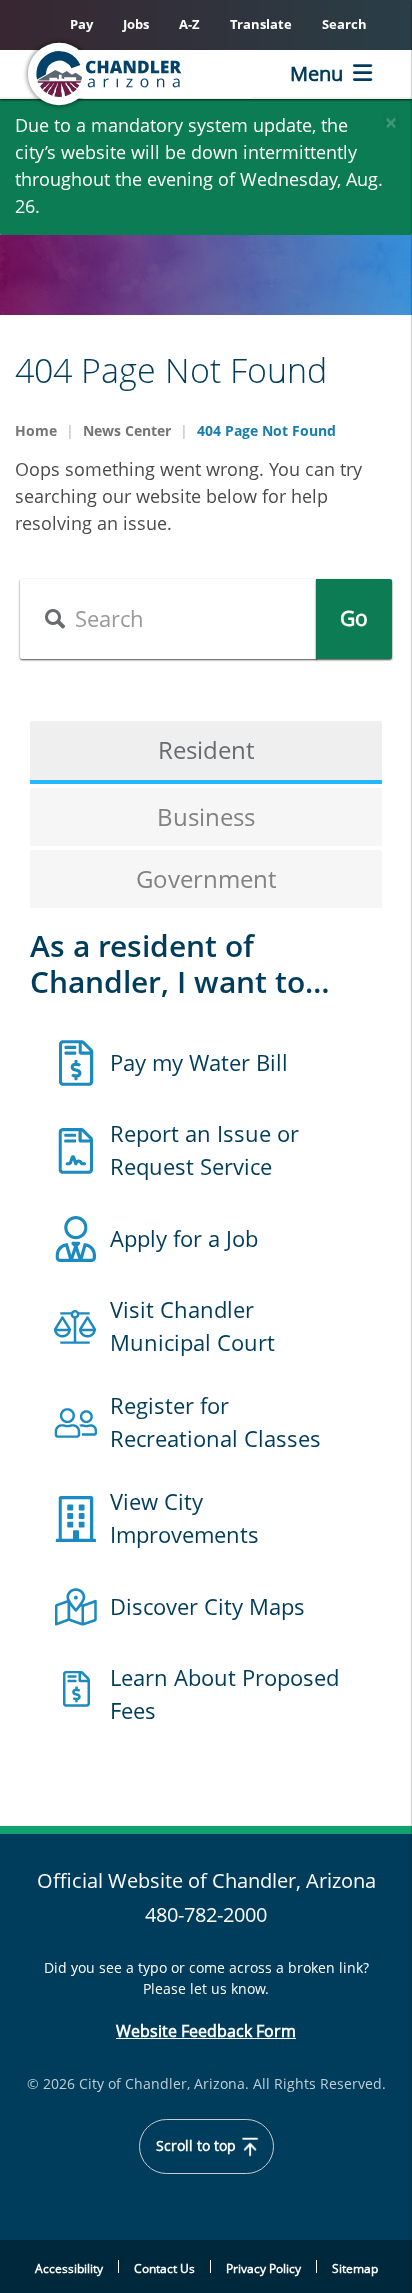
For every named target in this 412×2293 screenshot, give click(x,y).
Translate (261, 24)
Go (354, 618)
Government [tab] (206, 878)
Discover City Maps (207, 1606)
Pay (81, 24)
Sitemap (355, 2268)
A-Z (189, 24)
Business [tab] (206, 816)
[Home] (136, 74)
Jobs (136, 24)
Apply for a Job (184, 1238)
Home (36, 430)
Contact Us (164, 2268)
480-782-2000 (206, 1914)
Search (344, 24)
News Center (127, 430)
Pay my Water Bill (199, 1062)
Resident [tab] (206, 749)
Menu (316, 73)
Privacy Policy (263, 2268)
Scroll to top (198, 2146)
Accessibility (69, 2268)
